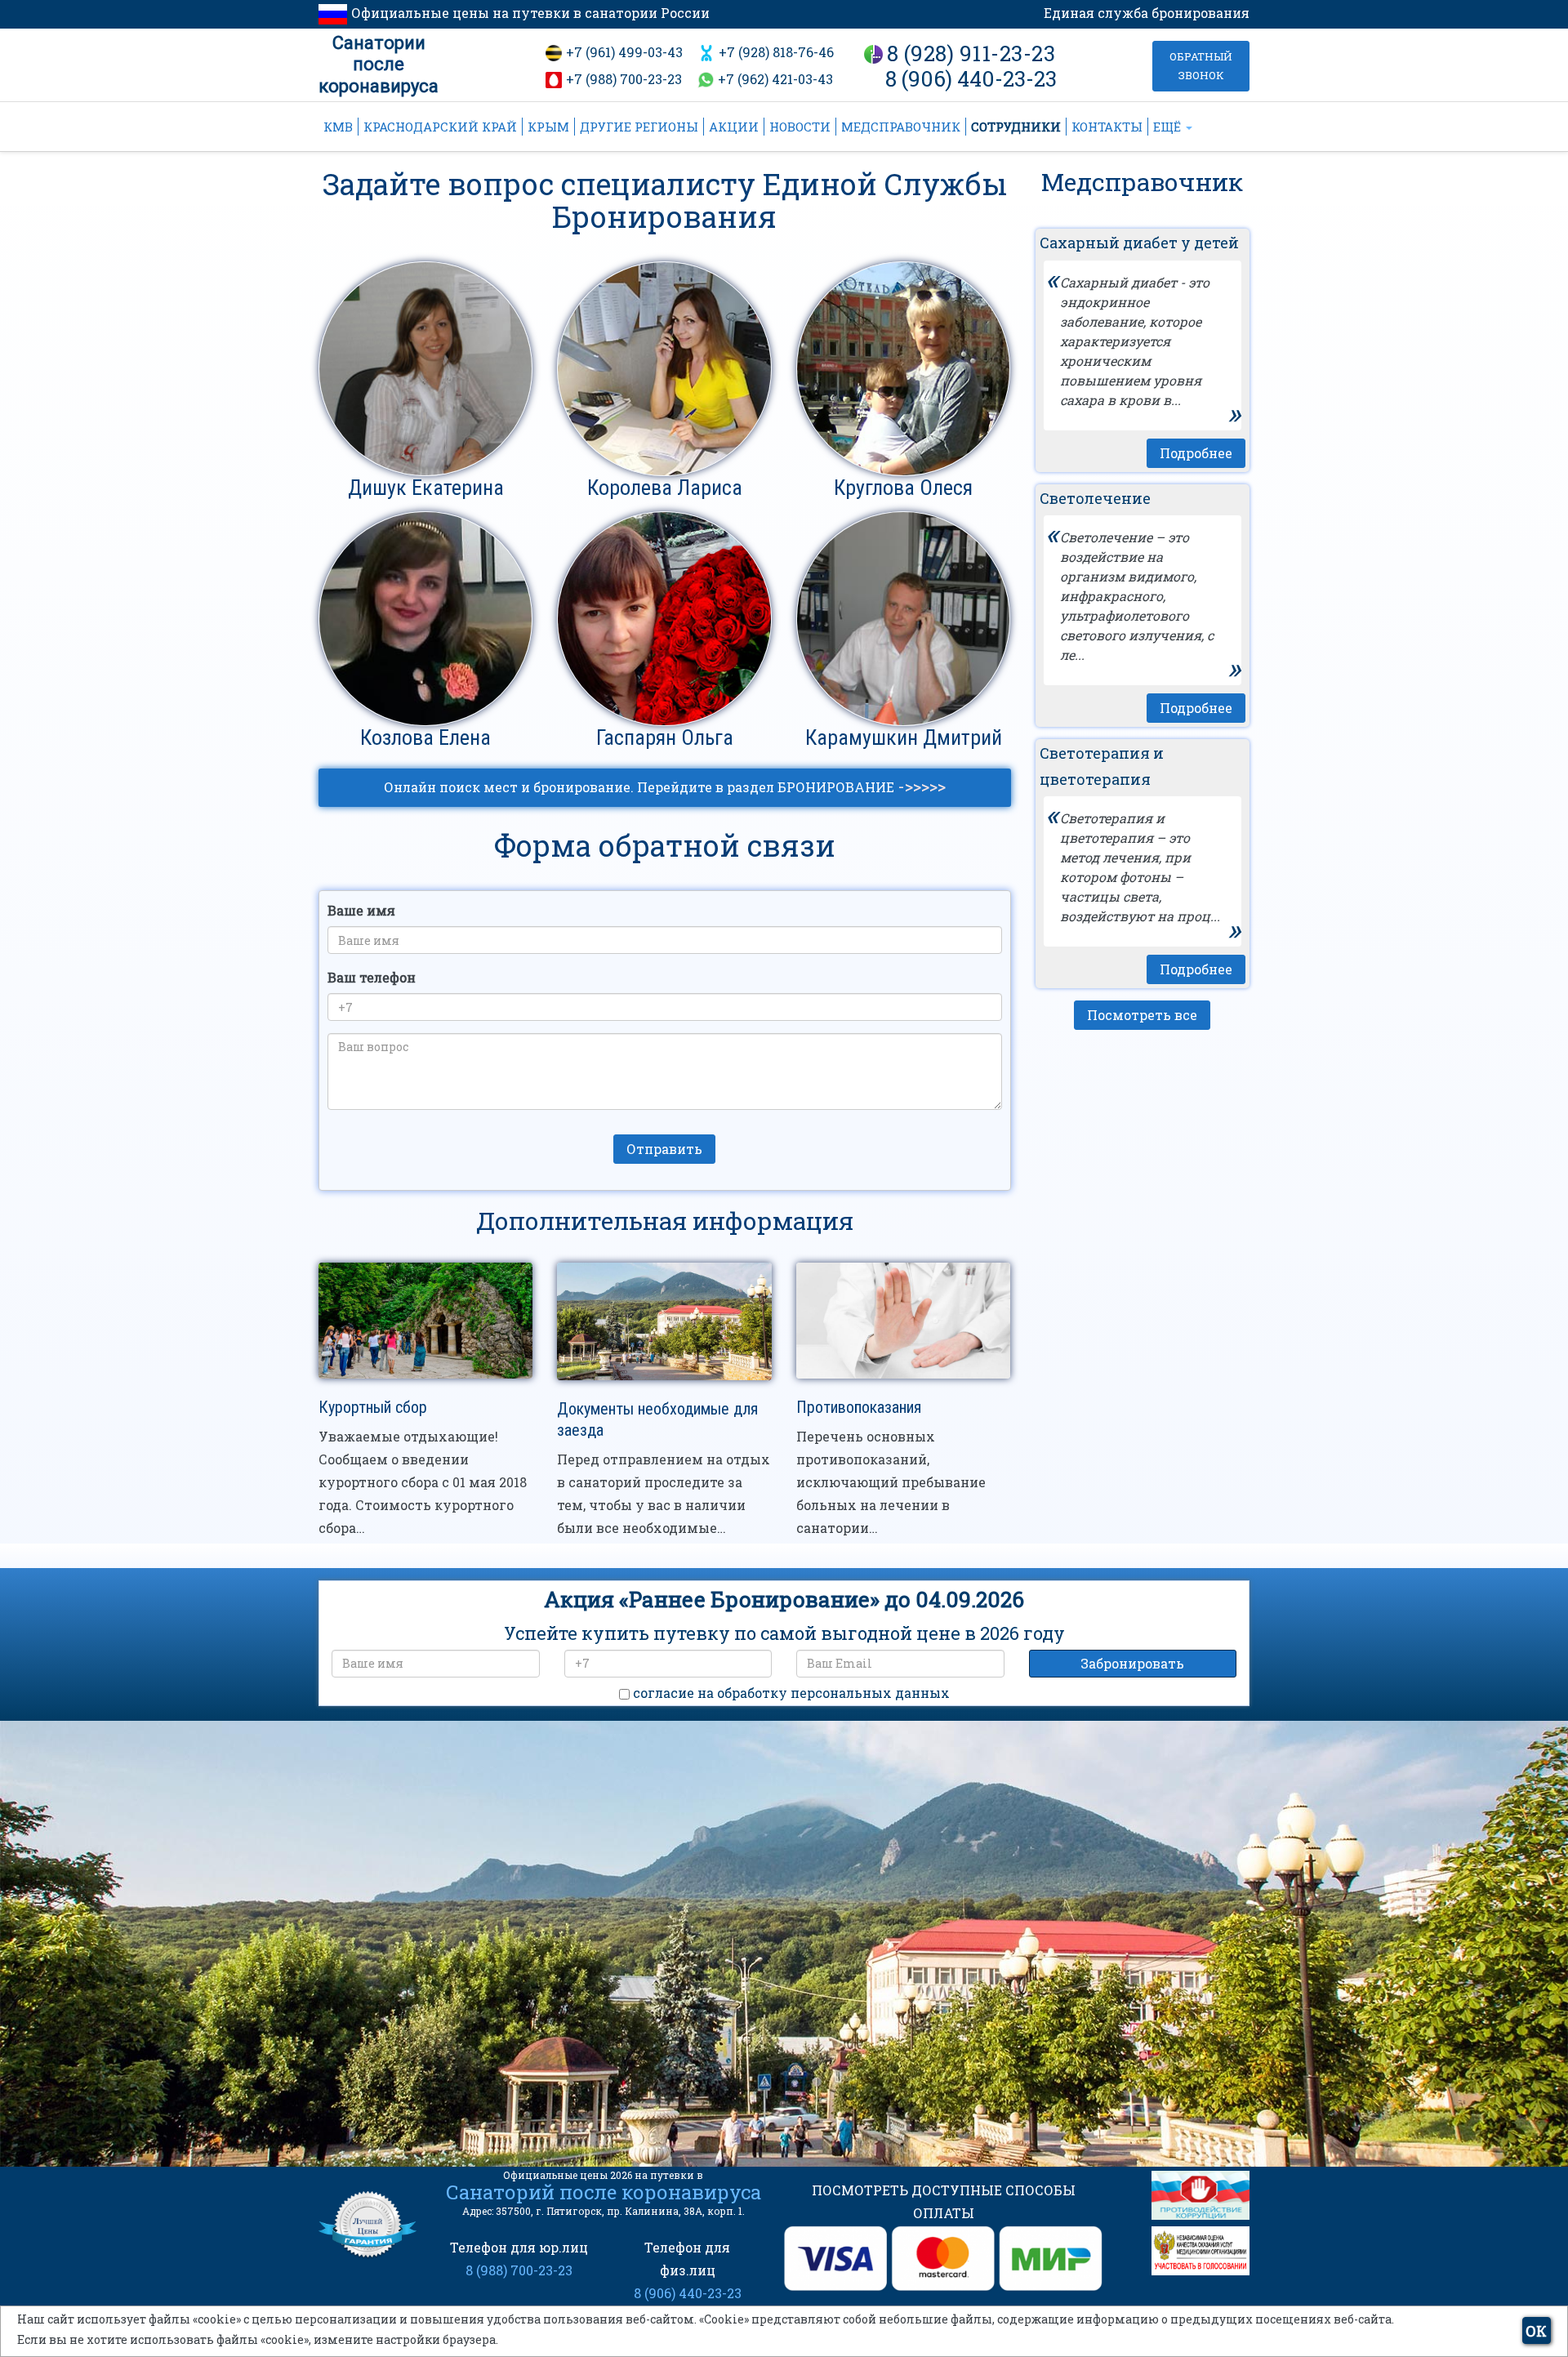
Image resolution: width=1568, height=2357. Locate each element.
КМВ (338, 127)
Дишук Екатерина (426, 488)
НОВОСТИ (800, 127)
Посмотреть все (1142, 1015)
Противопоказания (859, 1407)
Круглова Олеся (903, 488)
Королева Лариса (665, 488)
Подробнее (1196, 453)
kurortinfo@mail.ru (587, 2028)
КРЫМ (548, 127)
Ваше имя (361, 910)
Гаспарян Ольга (665, 737)
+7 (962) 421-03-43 (775, 79)
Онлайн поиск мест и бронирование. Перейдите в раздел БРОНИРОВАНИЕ (665, 786)
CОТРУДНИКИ (1016, 127)
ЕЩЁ (1169, 127)
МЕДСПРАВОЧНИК (901, 127)
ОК (1536, 2331)
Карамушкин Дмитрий (904, 737)
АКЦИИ (734, 127)
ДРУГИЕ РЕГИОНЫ (639, 127)
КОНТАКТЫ (1107, 127)
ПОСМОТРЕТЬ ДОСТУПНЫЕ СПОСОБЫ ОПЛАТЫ (944, 2201)
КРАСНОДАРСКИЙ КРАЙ (440, 127)
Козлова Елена (425, 737)
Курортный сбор (373, 1407)
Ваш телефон (372, 977)
